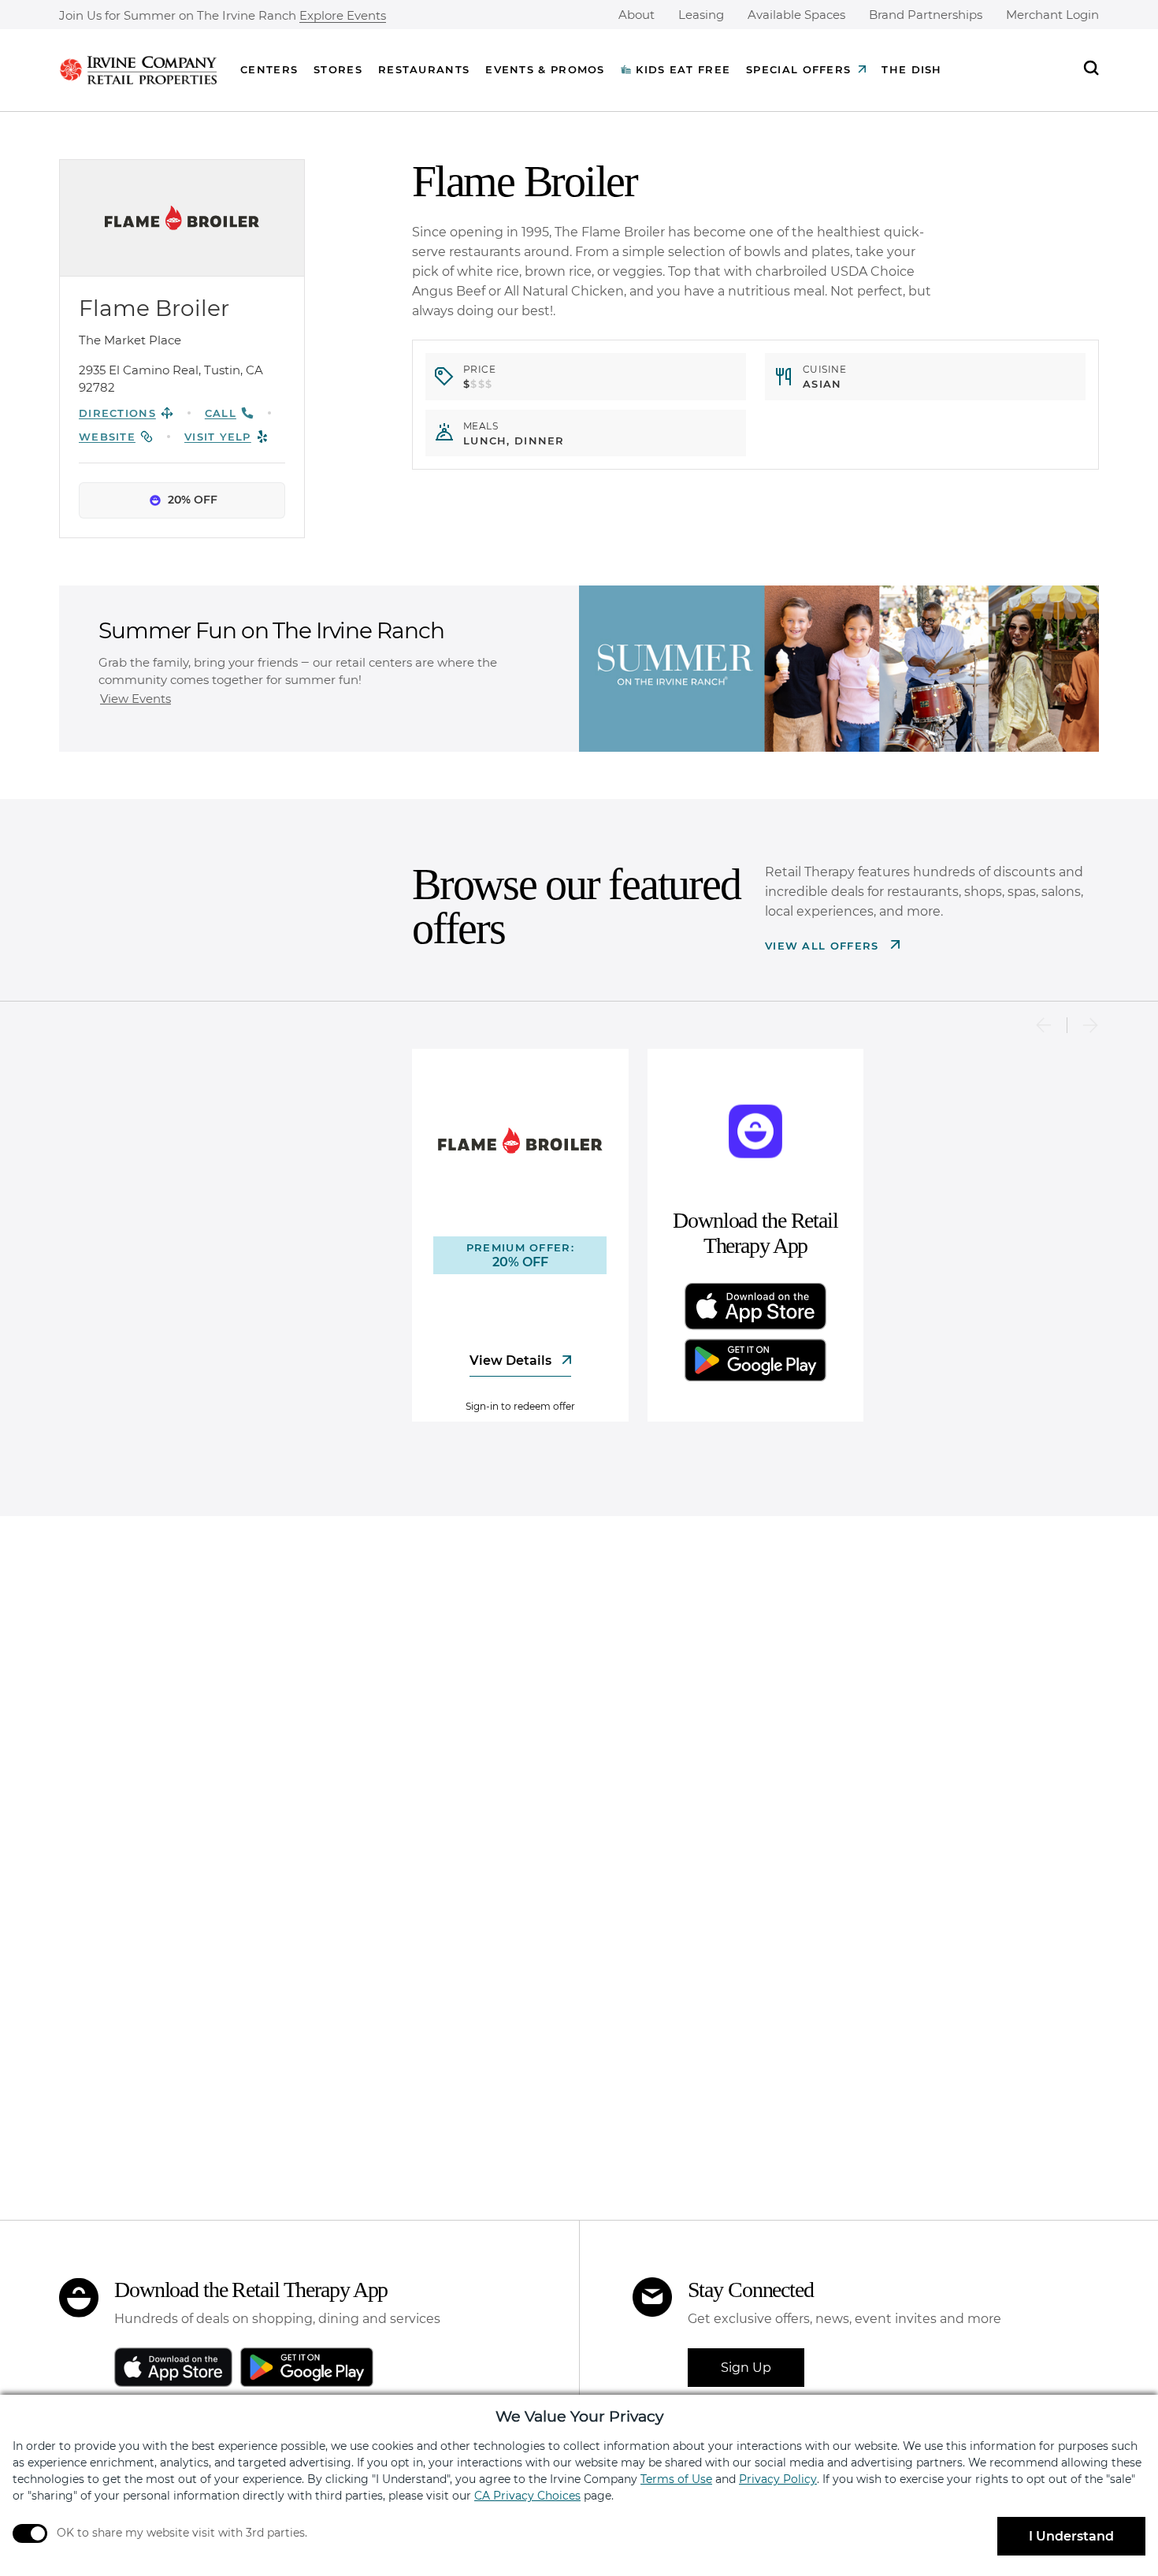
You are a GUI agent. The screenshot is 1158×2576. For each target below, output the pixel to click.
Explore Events (343, 16)
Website (107, 437)
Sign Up (746, 2368)
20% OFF (193, 500)
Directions (117, 413)
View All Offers (824, 946)
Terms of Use (676, 2479)
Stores (338, 69)
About (637, 15)
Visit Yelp (218, 437)
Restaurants (424, 69)
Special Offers (798, 69)
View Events (135, 699)
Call (221, 413)
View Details (512, 1360)
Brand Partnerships (926, 15)
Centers (269, 69)
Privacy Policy (778, 2479)
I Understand (1071, 2536)
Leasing (701, 15)
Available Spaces (796, 15)
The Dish (911, 69)
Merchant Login (1052, 15)
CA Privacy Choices (527, 2496)
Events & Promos (545, 69)
